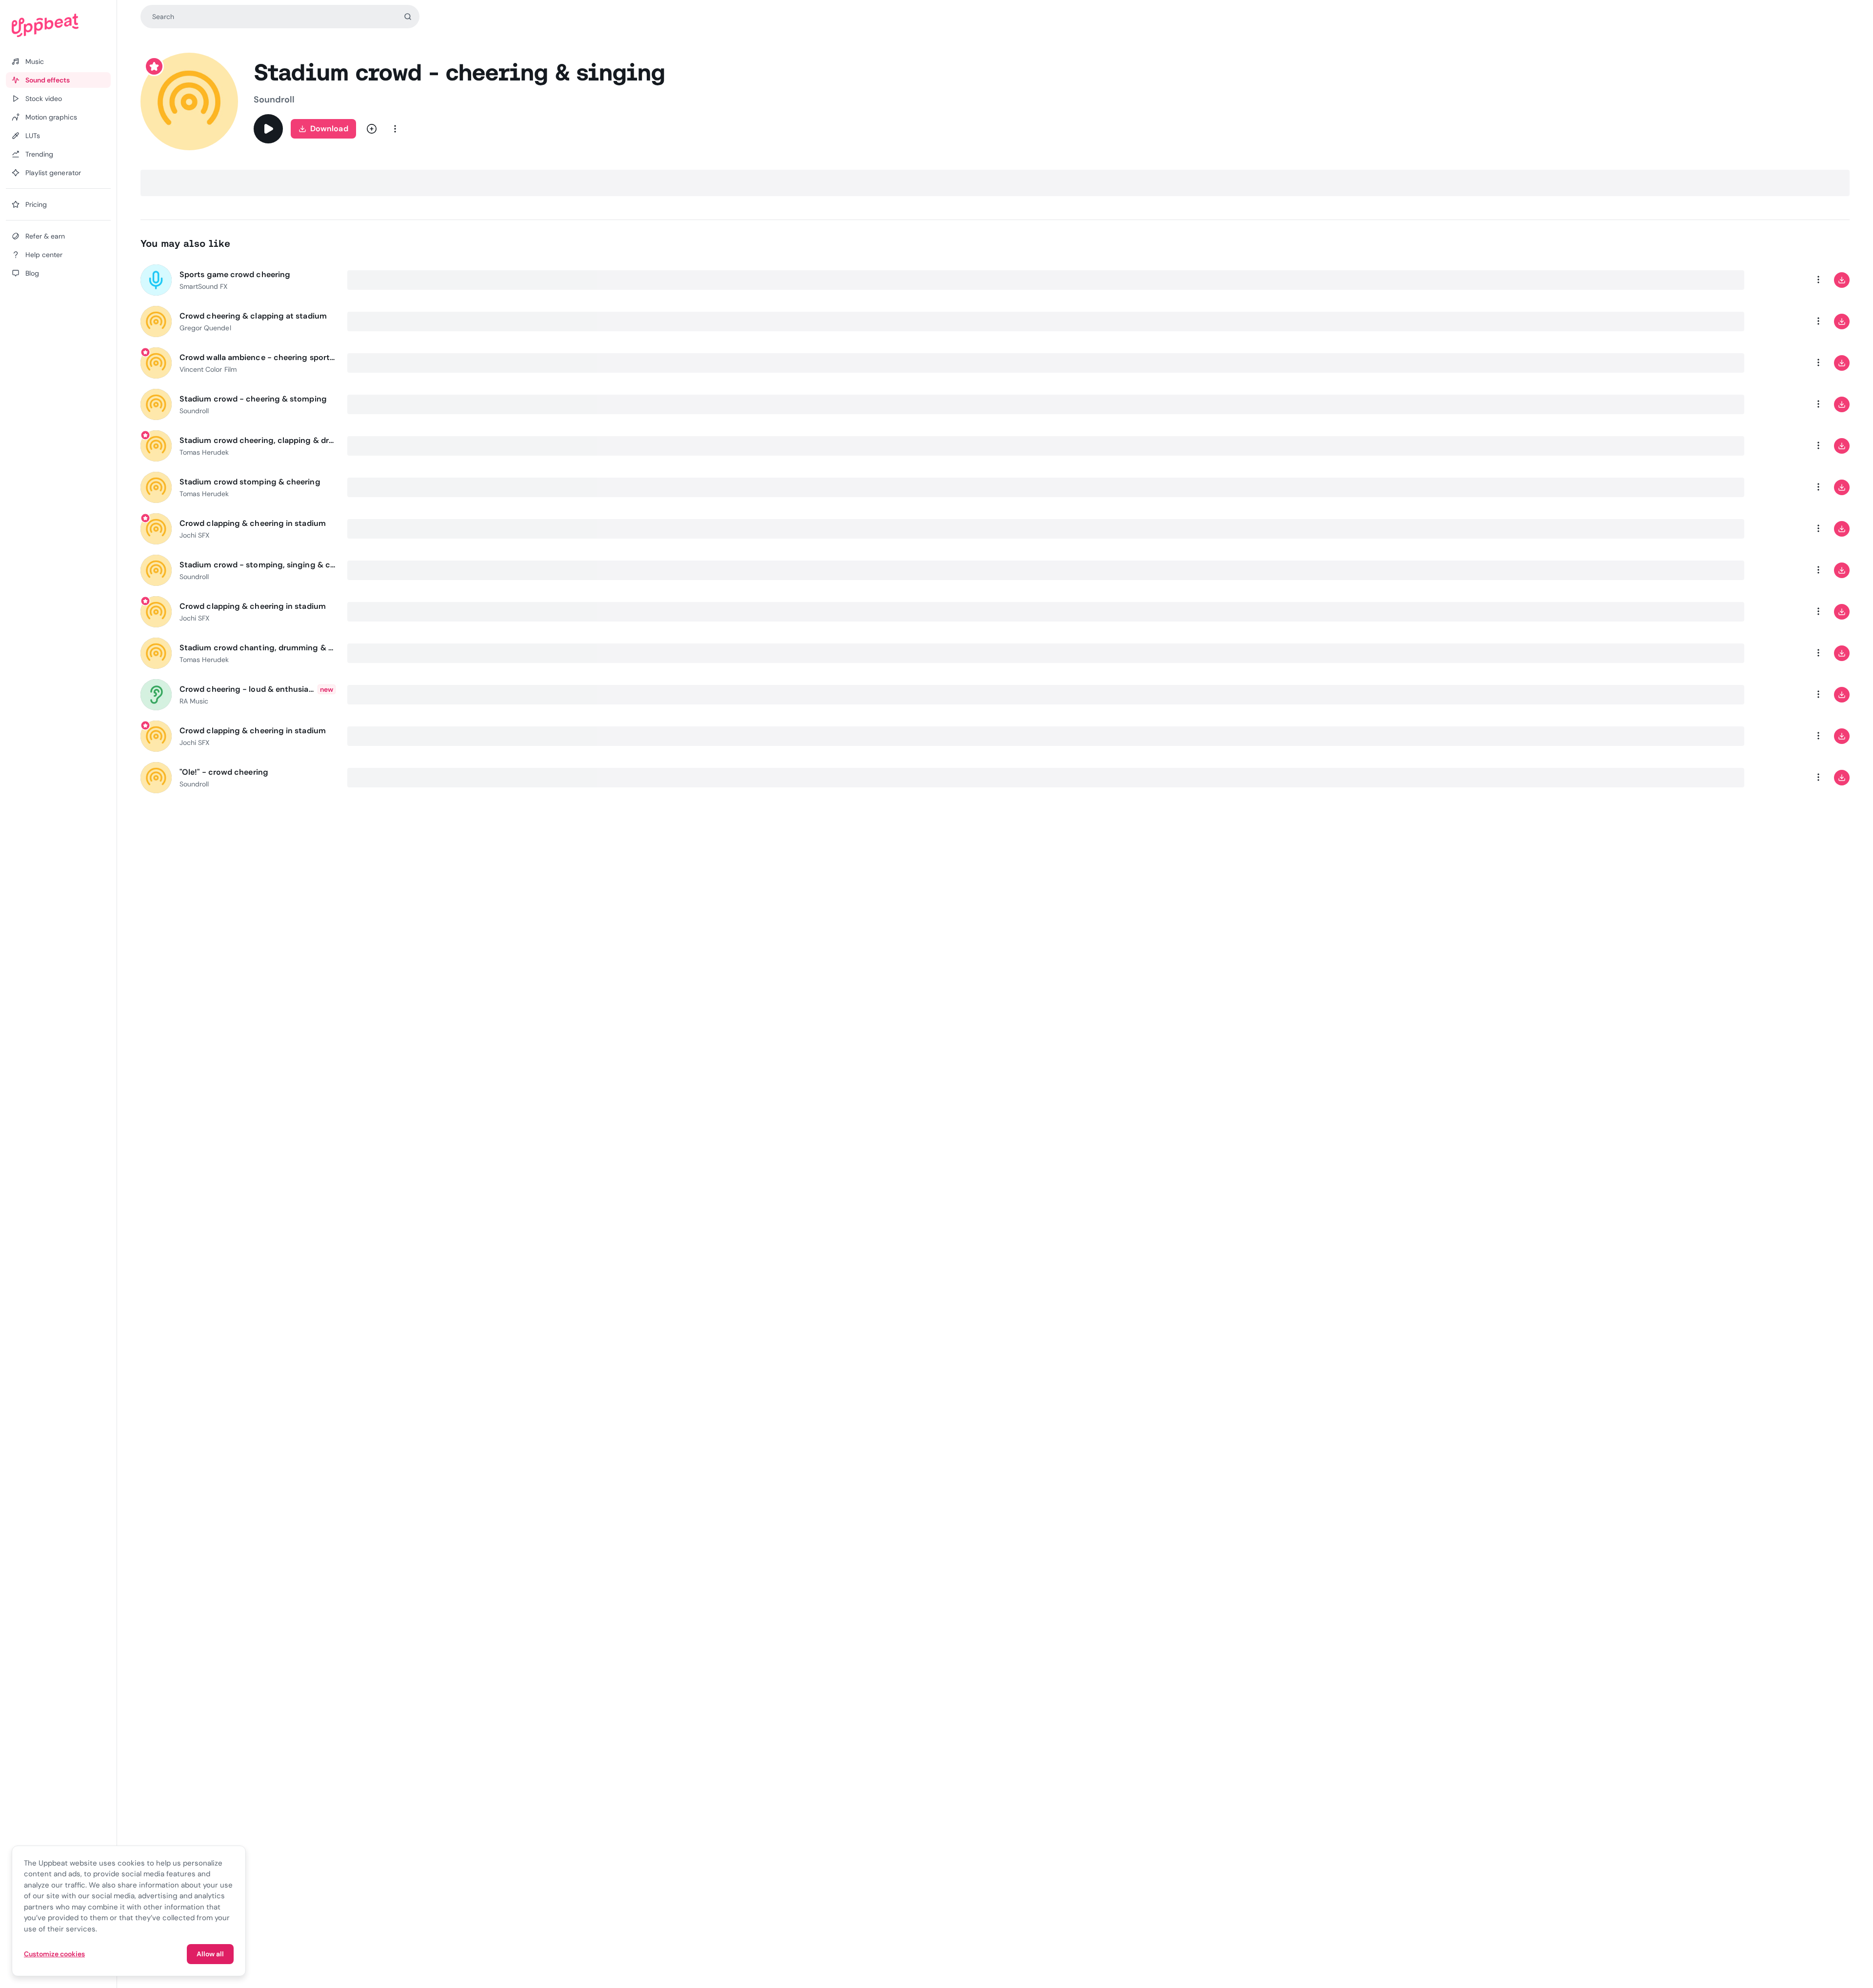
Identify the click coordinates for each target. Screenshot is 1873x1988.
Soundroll (274, 100)
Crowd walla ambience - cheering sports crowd (258, 357)
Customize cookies (54, 1954)
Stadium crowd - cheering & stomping (253, 399)
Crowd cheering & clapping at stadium (253, 316)
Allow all (210, 1954)
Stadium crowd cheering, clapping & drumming (258, 440)
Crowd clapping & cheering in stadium (253, 523)
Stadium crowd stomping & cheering (250, 482)
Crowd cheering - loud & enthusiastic (247, 689)
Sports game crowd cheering (235, 274)
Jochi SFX (194, 535)
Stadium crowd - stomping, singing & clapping (258, 565)
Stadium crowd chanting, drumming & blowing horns (258, 648)
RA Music (194, 701)
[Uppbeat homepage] (58, 25)
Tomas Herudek (204, 452)
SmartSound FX (204, 286)
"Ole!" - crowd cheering (224, 772)
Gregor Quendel (205, 328)
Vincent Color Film (208, 369)
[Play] (268, 129)
